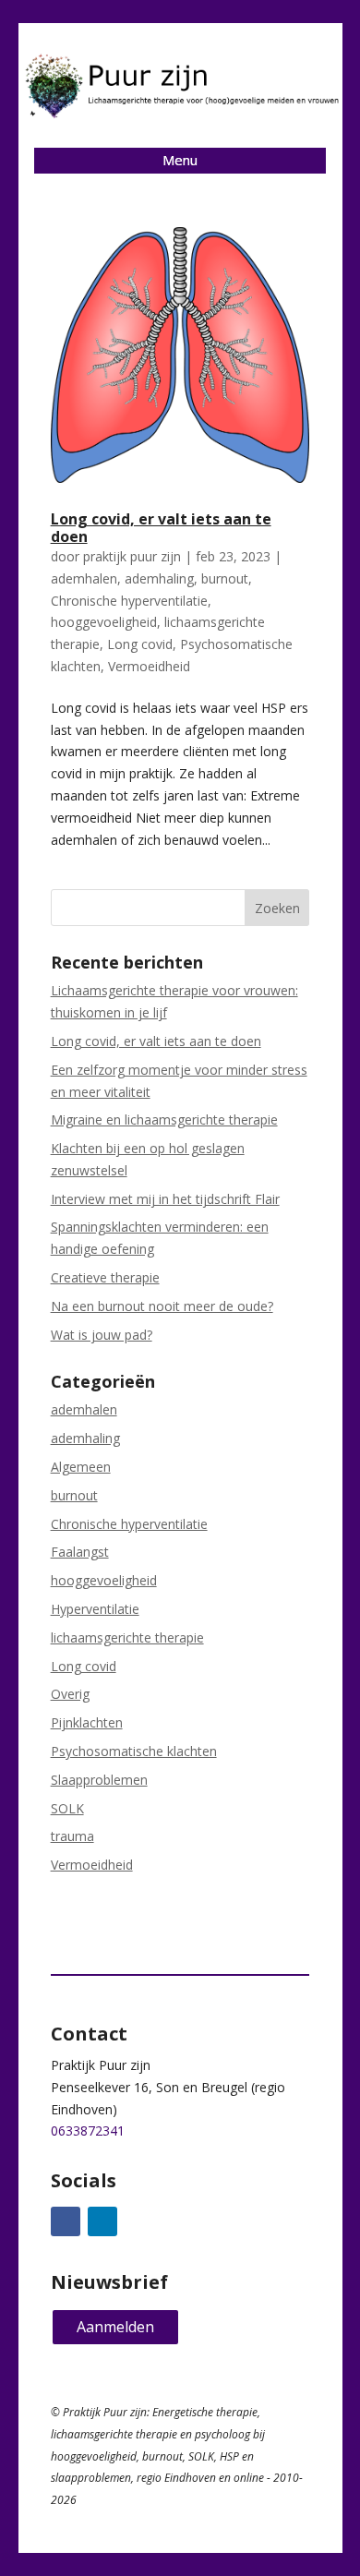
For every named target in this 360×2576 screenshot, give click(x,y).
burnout (225, 578)
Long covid (140, 644)
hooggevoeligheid (104, 622)
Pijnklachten (87, 1722)
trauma (72, 1836)
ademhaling (159, 578)
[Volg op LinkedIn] (102, 2221)
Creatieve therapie (105, 1277)
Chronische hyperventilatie (129, 601)
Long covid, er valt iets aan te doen (161, 528)
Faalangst (80, 1552)
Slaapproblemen (99, 1780)
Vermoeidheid (149, 666)
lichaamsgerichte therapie (127, 1637)
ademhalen (84, 578)
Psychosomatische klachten (134, 1751)
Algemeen (81, 1467)
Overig (70, 1694)
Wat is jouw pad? (102, 1335)
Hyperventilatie (95, 1609)
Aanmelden (115, 2327)
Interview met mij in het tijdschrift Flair (165, 1199)
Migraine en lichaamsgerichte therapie (164, 1119)
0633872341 (88, 2131)
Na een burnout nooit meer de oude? (162, 1306)
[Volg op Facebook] (66, 2221)
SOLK (67, 1808)
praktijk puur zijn (132, 556)
